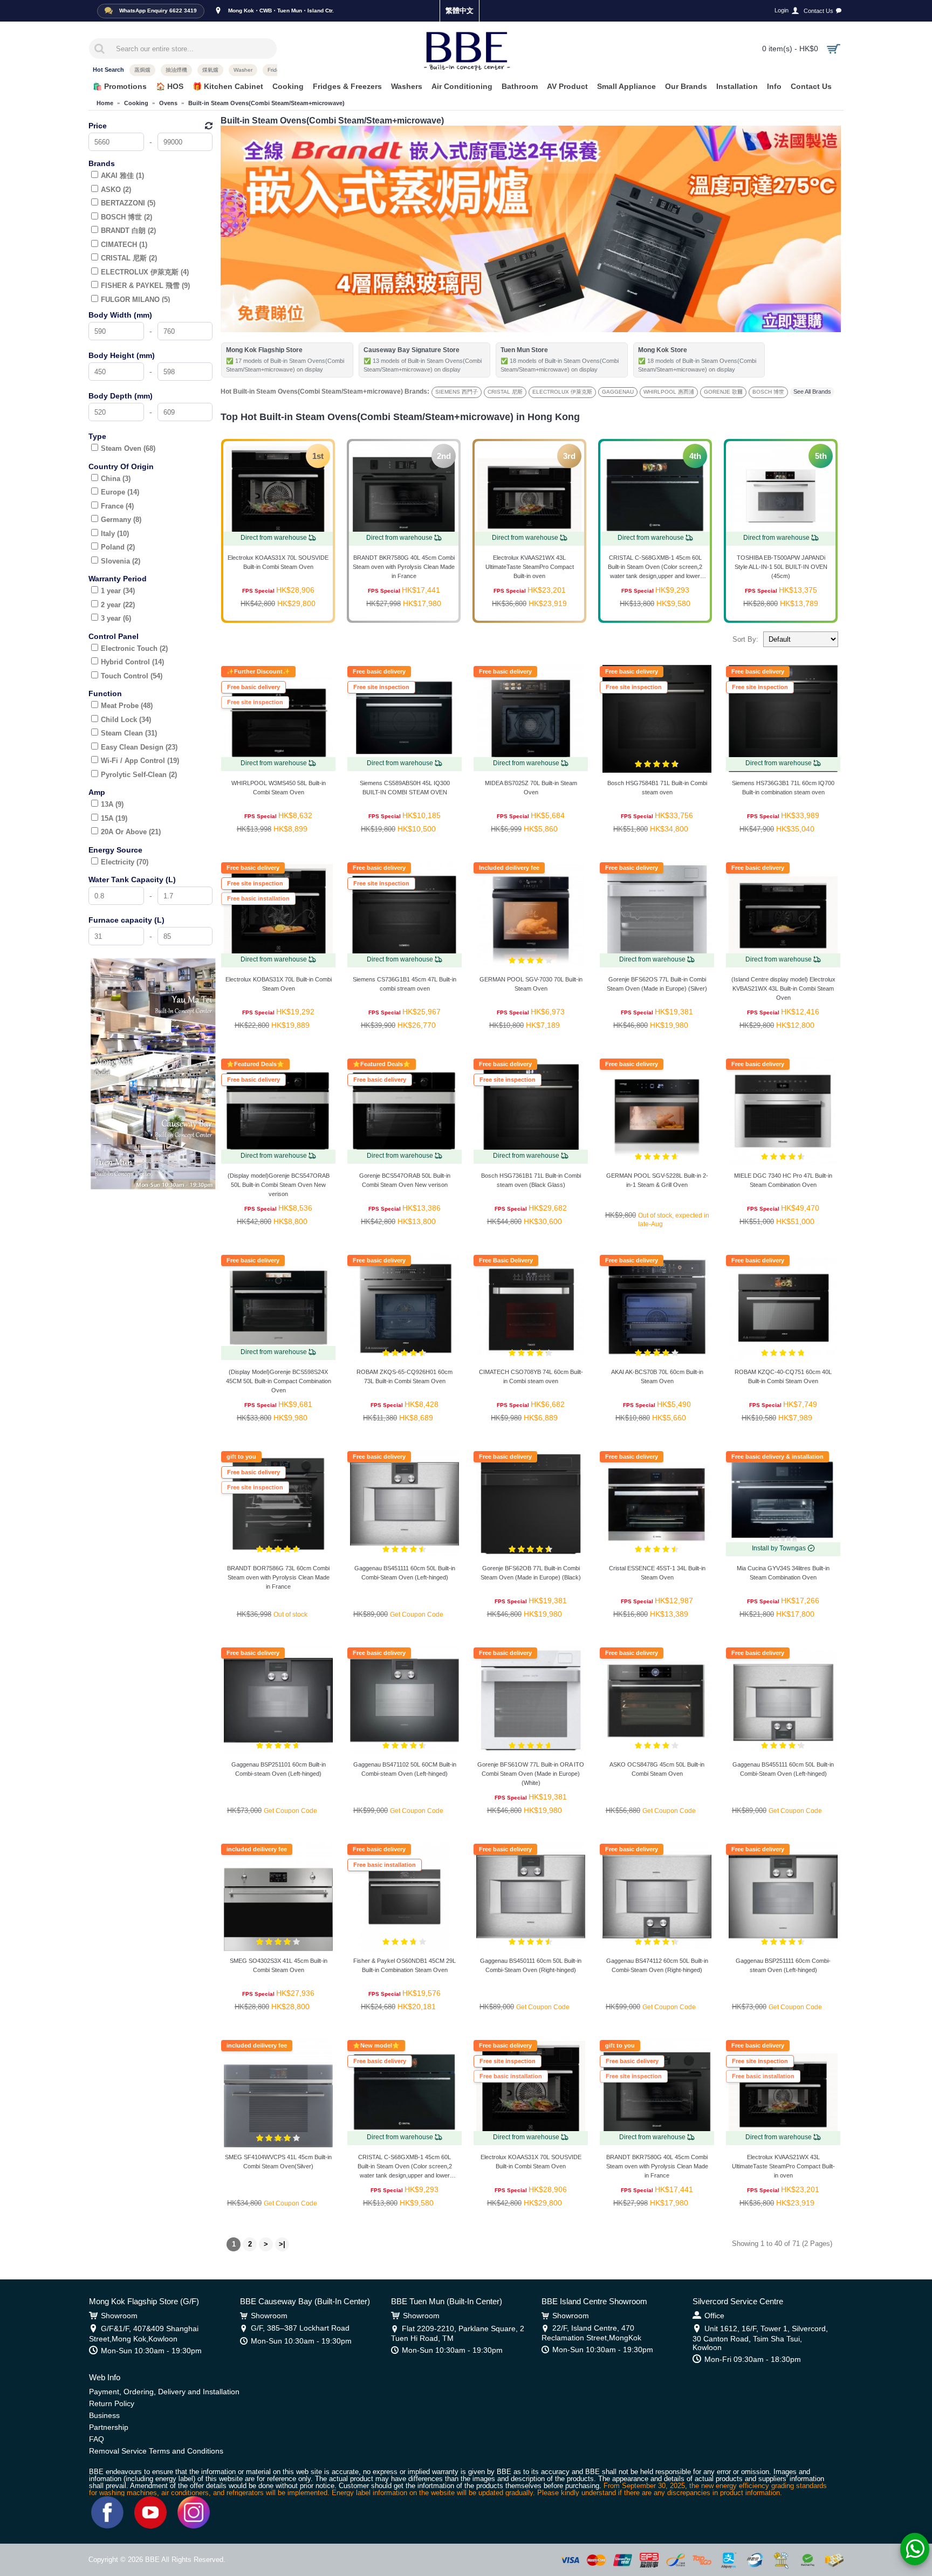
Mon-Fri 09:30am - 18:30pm (753, 2359)
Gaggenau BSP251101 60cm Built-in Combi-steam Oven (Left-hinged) (279, 1769)
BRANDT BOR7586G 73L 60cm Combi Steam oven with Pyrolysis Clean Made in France (278, 1577)
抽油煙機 (176, 70)
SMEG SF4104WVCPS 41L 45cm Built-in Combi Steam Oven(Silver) (278, 2162)
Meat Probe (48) (127, 706)
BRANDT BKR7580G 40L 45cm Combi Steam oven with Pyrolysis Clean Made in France (404, 567)
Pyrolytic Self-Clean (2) (139, 775)
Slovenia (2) (121, 561)
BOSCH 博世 (768, 392)
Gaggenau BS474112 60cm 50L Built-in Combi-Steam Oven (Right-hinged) (657, 1965)
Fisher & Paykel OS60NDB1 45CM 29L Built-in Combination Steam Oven (405, 1965)
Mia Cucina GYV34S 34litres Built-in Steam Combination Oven (783, 1573)
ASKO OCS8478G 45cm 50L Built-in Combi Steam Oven (657, 1769)
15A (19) (114, 818)
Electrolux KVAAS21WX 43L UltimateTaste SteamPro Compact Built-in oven (530, 567)
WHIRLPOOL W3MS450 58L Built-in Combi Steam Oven (279, 788)
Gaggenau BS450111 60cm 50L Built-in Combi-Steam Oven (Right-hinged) (531, 1965)
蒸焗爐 (142, 70)
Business (104, 2415)
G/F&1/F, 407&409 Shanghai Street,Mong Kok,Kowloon (144, 2333)
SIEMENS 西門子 (457, 392)
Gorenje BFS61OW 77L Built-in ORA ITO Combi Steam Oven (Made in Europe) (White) (531, 1774)
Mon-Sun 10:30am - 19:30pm (151, 2351)
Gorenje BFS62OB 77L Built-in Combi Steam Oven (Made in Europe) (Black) (531, 1573)
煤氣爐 (210, 70)
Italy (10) (115, 534)
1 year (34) (118, 591)
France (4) (117, 506)
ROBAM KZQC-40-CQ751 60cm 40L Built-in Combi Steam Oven (783, 1376)
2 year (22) (118, 605)
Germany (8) (121, 520)
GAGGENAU (618, 392)
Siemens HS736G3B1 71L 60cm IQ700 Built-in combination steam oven (783, 788)
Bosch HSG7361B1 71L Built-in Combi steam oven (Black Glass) (531, 1180)
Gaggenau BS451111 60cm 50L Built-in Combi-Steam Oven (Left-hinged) (405, 1573)
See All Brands (812, 391)
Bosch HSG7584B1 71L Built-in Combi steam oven (657, 788)
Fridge (275, 70)
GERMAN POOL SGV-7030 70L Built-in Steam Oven (531, 984)
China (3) (116, 479)
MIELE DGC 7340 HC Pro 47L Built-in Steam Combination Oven (783, 1180)
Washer (243, 70)
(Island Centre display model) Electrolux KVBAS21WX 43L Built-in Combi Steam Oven (783, 988)
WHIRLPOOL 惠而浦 (669, 392)
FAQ (97, 2439)
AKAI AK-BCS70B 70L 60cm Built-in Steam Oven (657, 1376)
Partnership (109, 2427)
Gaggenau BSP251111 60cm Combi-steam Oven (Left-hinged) (783, 1965)
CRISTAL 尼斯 (505, 392)
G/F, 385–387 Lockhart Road (300, 2328)
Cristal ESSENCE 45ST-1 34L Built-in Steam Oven (657, 1573)
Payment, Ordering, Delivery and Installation (164, 2392)
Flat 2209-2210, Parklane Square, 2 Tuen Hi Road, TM (458, 2333)
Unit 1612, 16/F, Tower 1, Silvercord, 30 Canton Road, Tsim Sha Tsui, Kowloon (760, 2338)
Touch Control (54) (132, 676)
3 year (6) (116, 618)
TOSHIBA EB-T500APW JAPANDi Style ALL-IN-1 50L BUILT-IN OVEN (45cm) (781, 567)
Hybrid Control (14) (132, 662)
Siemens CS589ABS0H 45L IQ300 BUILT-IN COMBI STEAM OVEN (405, 788)
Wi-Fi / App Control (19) (140, 761)
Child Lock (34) (126, 720)
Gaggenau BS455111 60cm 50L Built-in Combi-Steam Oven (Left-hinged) (783, 1769)
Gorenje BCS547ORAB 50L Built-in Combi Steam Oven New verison (405, 1180)
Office (714, 2316)
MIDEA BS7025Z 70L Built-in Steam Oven (531, 788)
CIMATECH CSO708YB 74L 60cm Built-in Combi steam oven (531, 1376)
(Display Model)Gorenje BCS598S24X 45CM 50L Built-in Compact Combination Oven (279, 1381)
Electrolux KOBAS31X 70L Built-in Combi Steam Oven (279, 984)
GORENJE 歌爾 (723, 392)
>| (282, 2244)
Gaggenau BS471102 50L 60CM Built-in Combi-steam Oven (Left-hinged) (405, 1769)
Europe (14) (120, 492)
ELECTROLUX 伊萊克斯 (562, 392)
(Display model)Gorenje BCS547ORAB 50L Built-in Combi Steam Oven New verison (279, 1185)
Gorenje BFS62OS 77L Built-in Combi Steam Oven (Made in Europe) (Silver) (657, 984)
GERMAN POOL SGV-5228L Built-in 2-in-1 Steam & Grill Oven (657, 1180)
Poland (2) (118, 547)
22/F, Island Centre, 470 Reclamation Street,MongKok (591, 2333)
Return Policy (112, 2403)
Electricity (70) (125, 862)
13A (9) (112, 804)
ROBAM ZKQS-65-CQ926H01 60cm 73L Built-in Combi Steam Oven (405, 1376)
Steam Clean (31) (129, 733)
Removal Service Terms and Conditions (156, 2451)
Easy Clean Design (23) (139, 747)
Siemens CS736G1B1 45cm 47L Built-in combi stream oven (405, 984)
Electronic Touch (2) (134, 648)
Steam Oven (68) (128, 448)
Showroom (119, 2316)
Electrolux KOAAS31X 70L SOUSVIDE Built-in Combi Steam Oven (278, 562)
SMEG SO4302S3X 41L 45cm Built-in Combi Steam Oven (279, 1965)
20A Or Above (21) (131, 832)
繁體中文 (460, 11)
